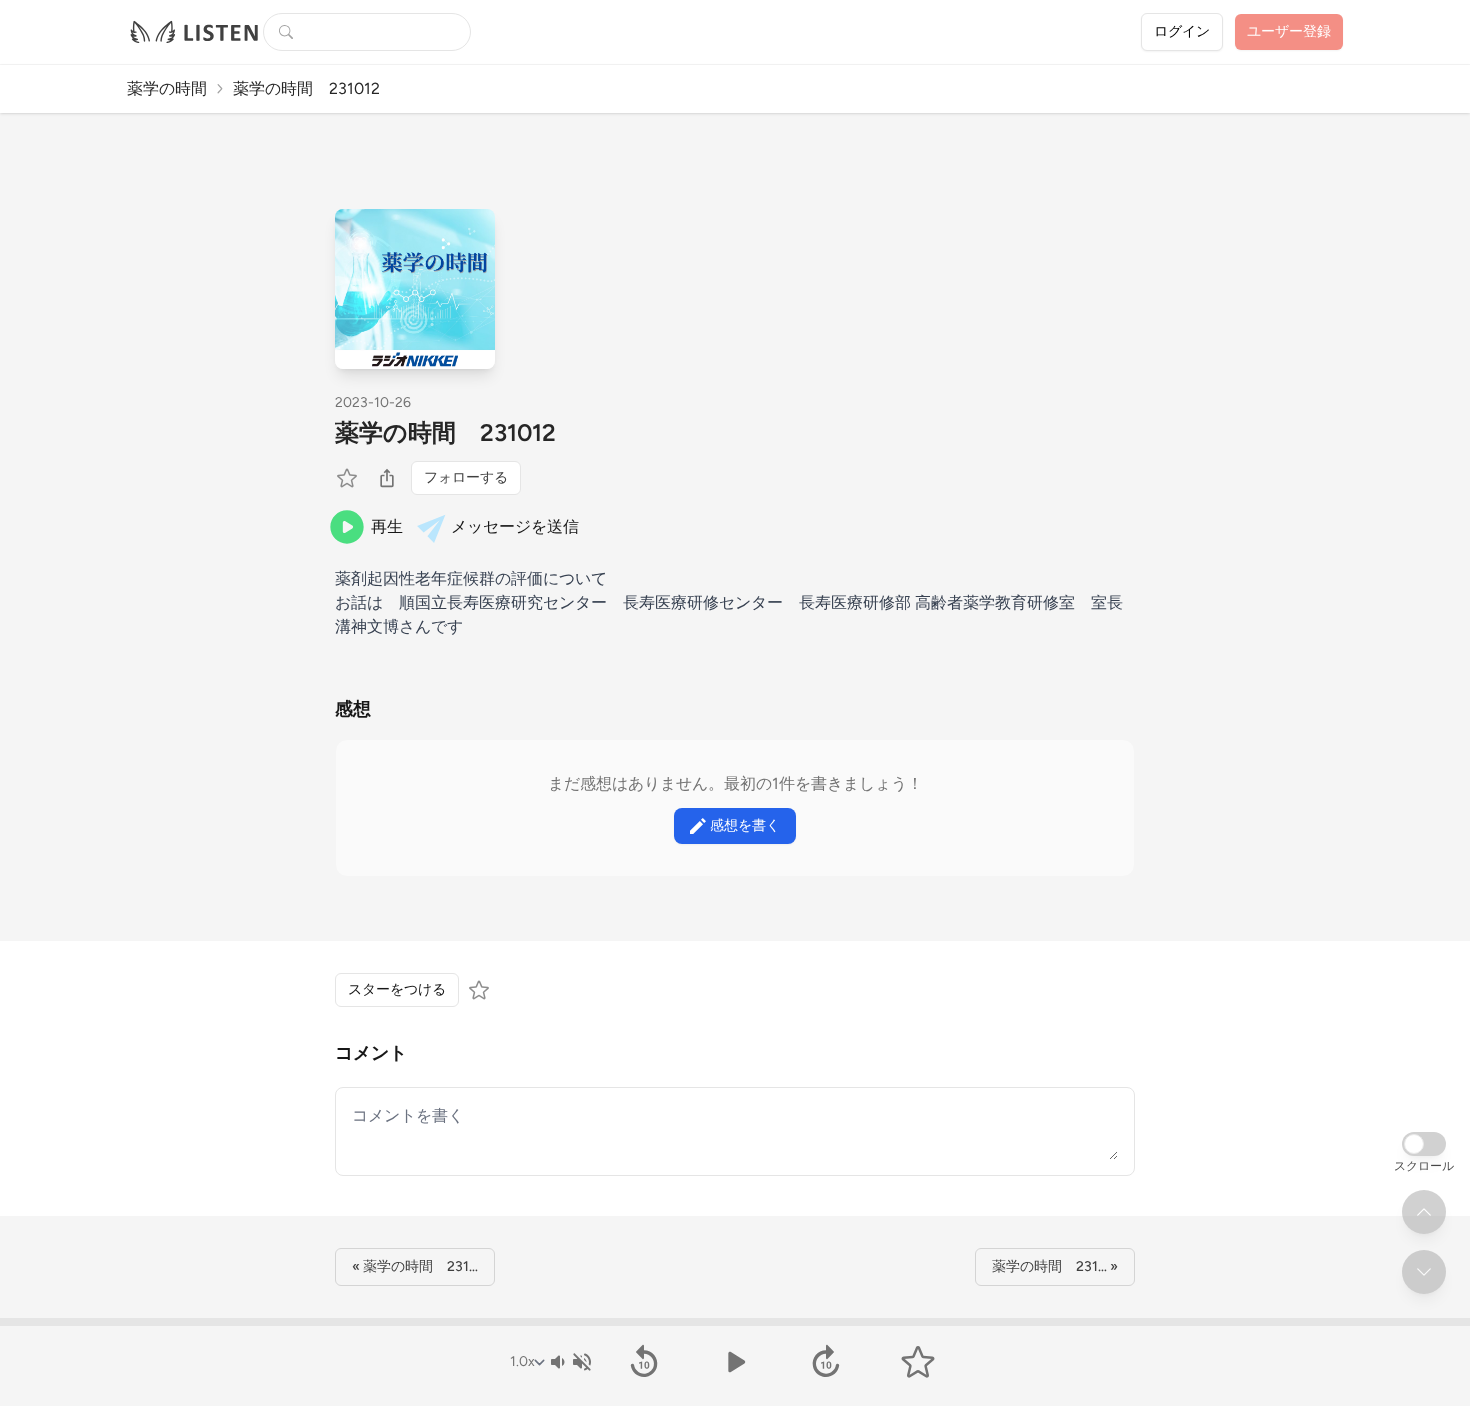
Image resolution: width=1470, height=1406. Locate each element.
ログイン (1182, 31)
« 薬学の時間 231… (415, 1266)
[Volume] (570, 1362)
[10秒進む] (826, 1362)
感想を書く (745, 825)
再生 (387, 526)
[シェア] (387, 478)
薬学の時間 (167, 88)
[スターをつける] (349, 478)
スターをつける (397, 989)
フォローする (466, 477)
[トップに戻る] (1424, 1212)
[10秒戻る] (643, 1362)
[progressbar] (735, 1322)
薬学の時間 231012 (445, 432)
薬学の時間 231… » (1055, 1266)
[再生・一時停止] (734, 1362)
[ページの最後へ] (1424, 1272)
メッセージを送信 (515, 526)
